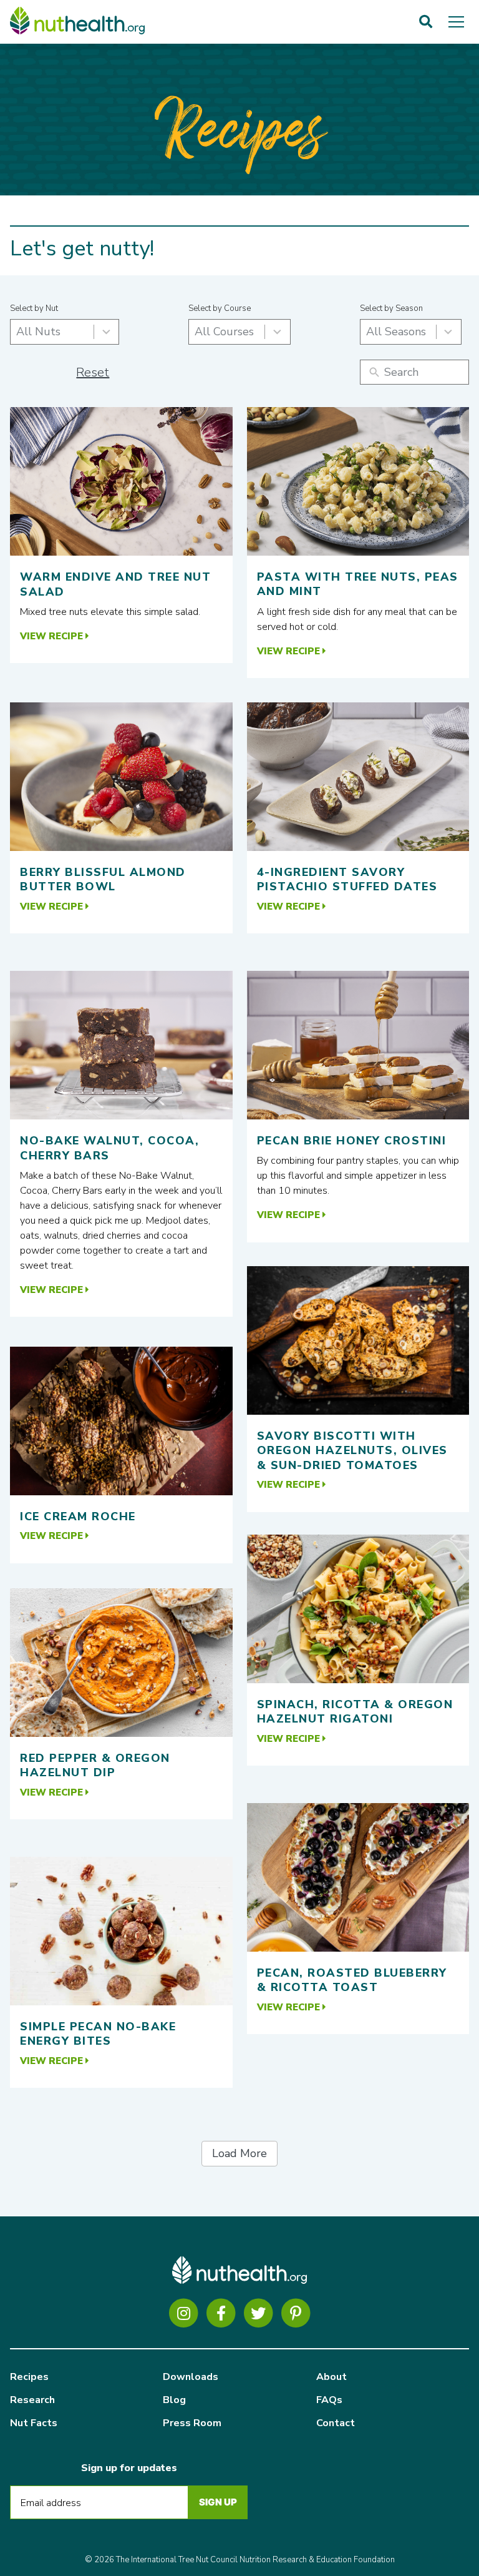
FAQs (329, 2400)
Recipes (29, 2377)
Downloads (191, 2377)
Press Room (192, 2423)
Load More (239, 2153)
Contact (336, 2423)
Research (32, 2400)
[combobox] (65, 332)
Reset (93, 372)
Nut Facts (34, 2423)
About (331, 2377)
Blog (174, 2400)
